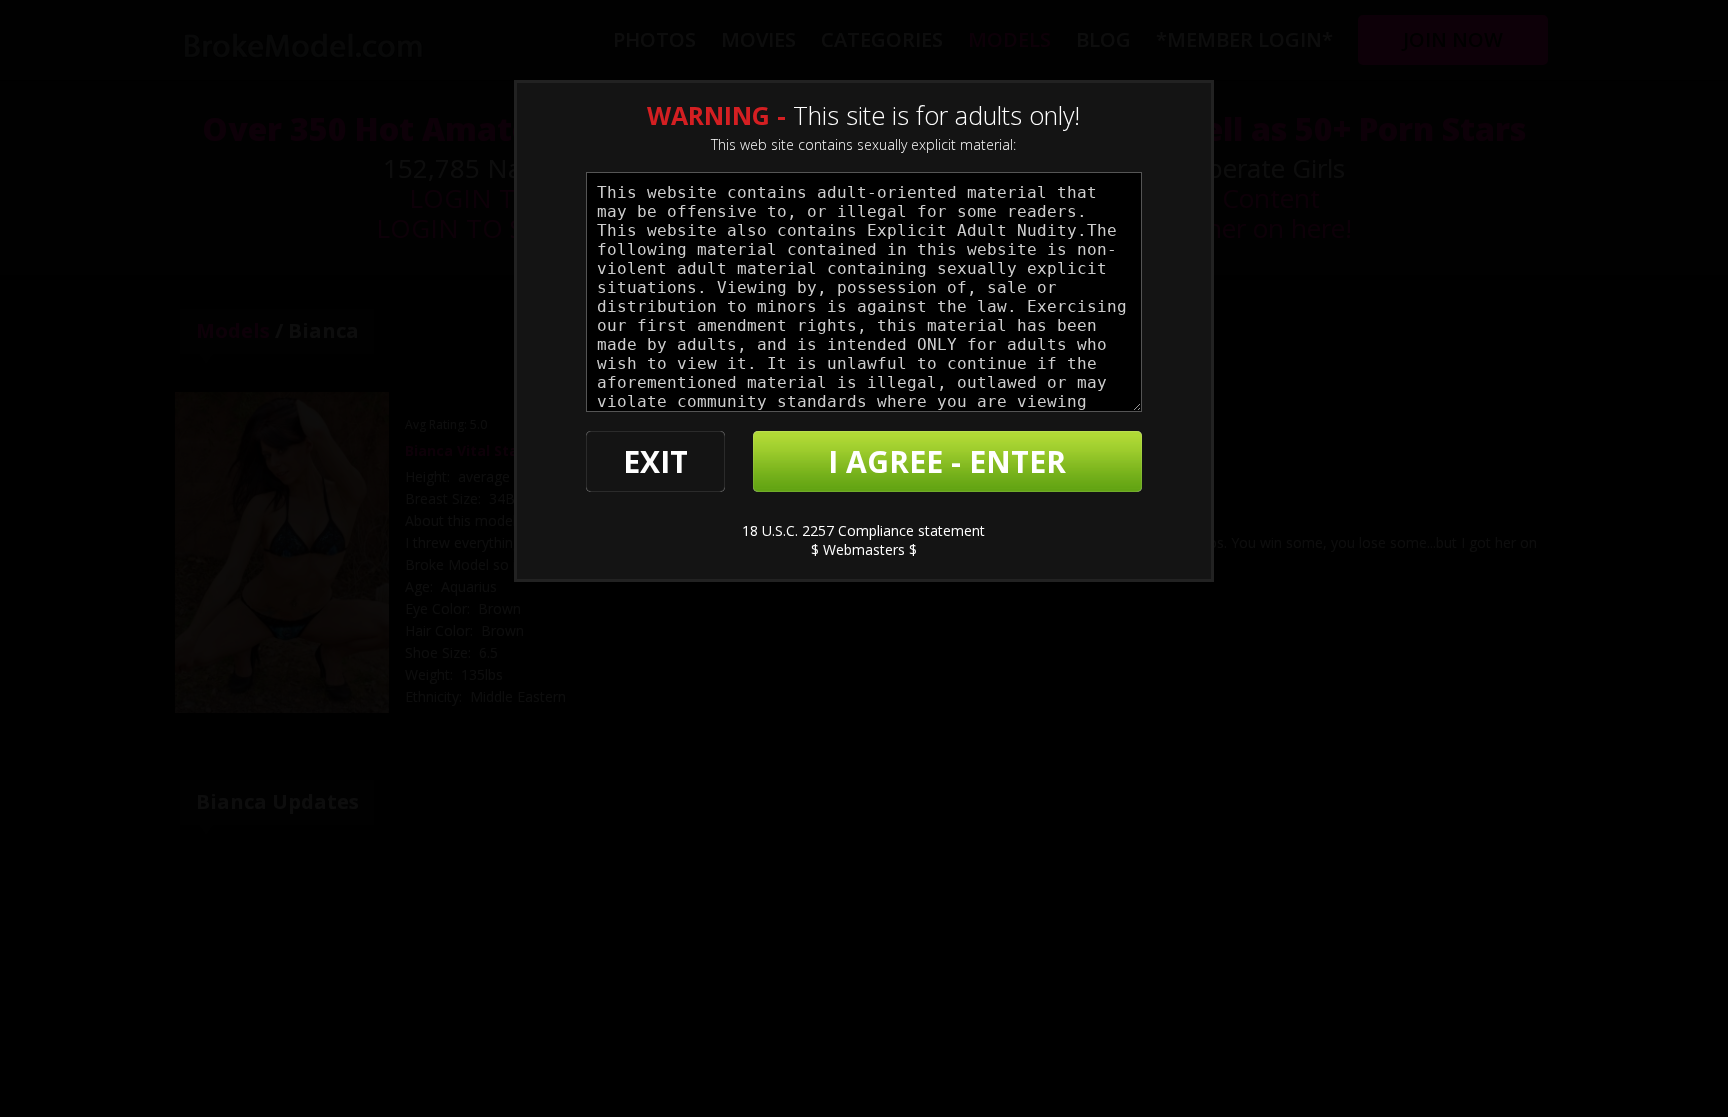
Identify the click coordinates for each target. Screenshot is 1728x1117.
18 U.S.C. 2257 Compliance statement (863, 530)
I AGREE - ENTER (947, 461)
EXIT (655, 461)
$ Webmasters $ (864, 549)
